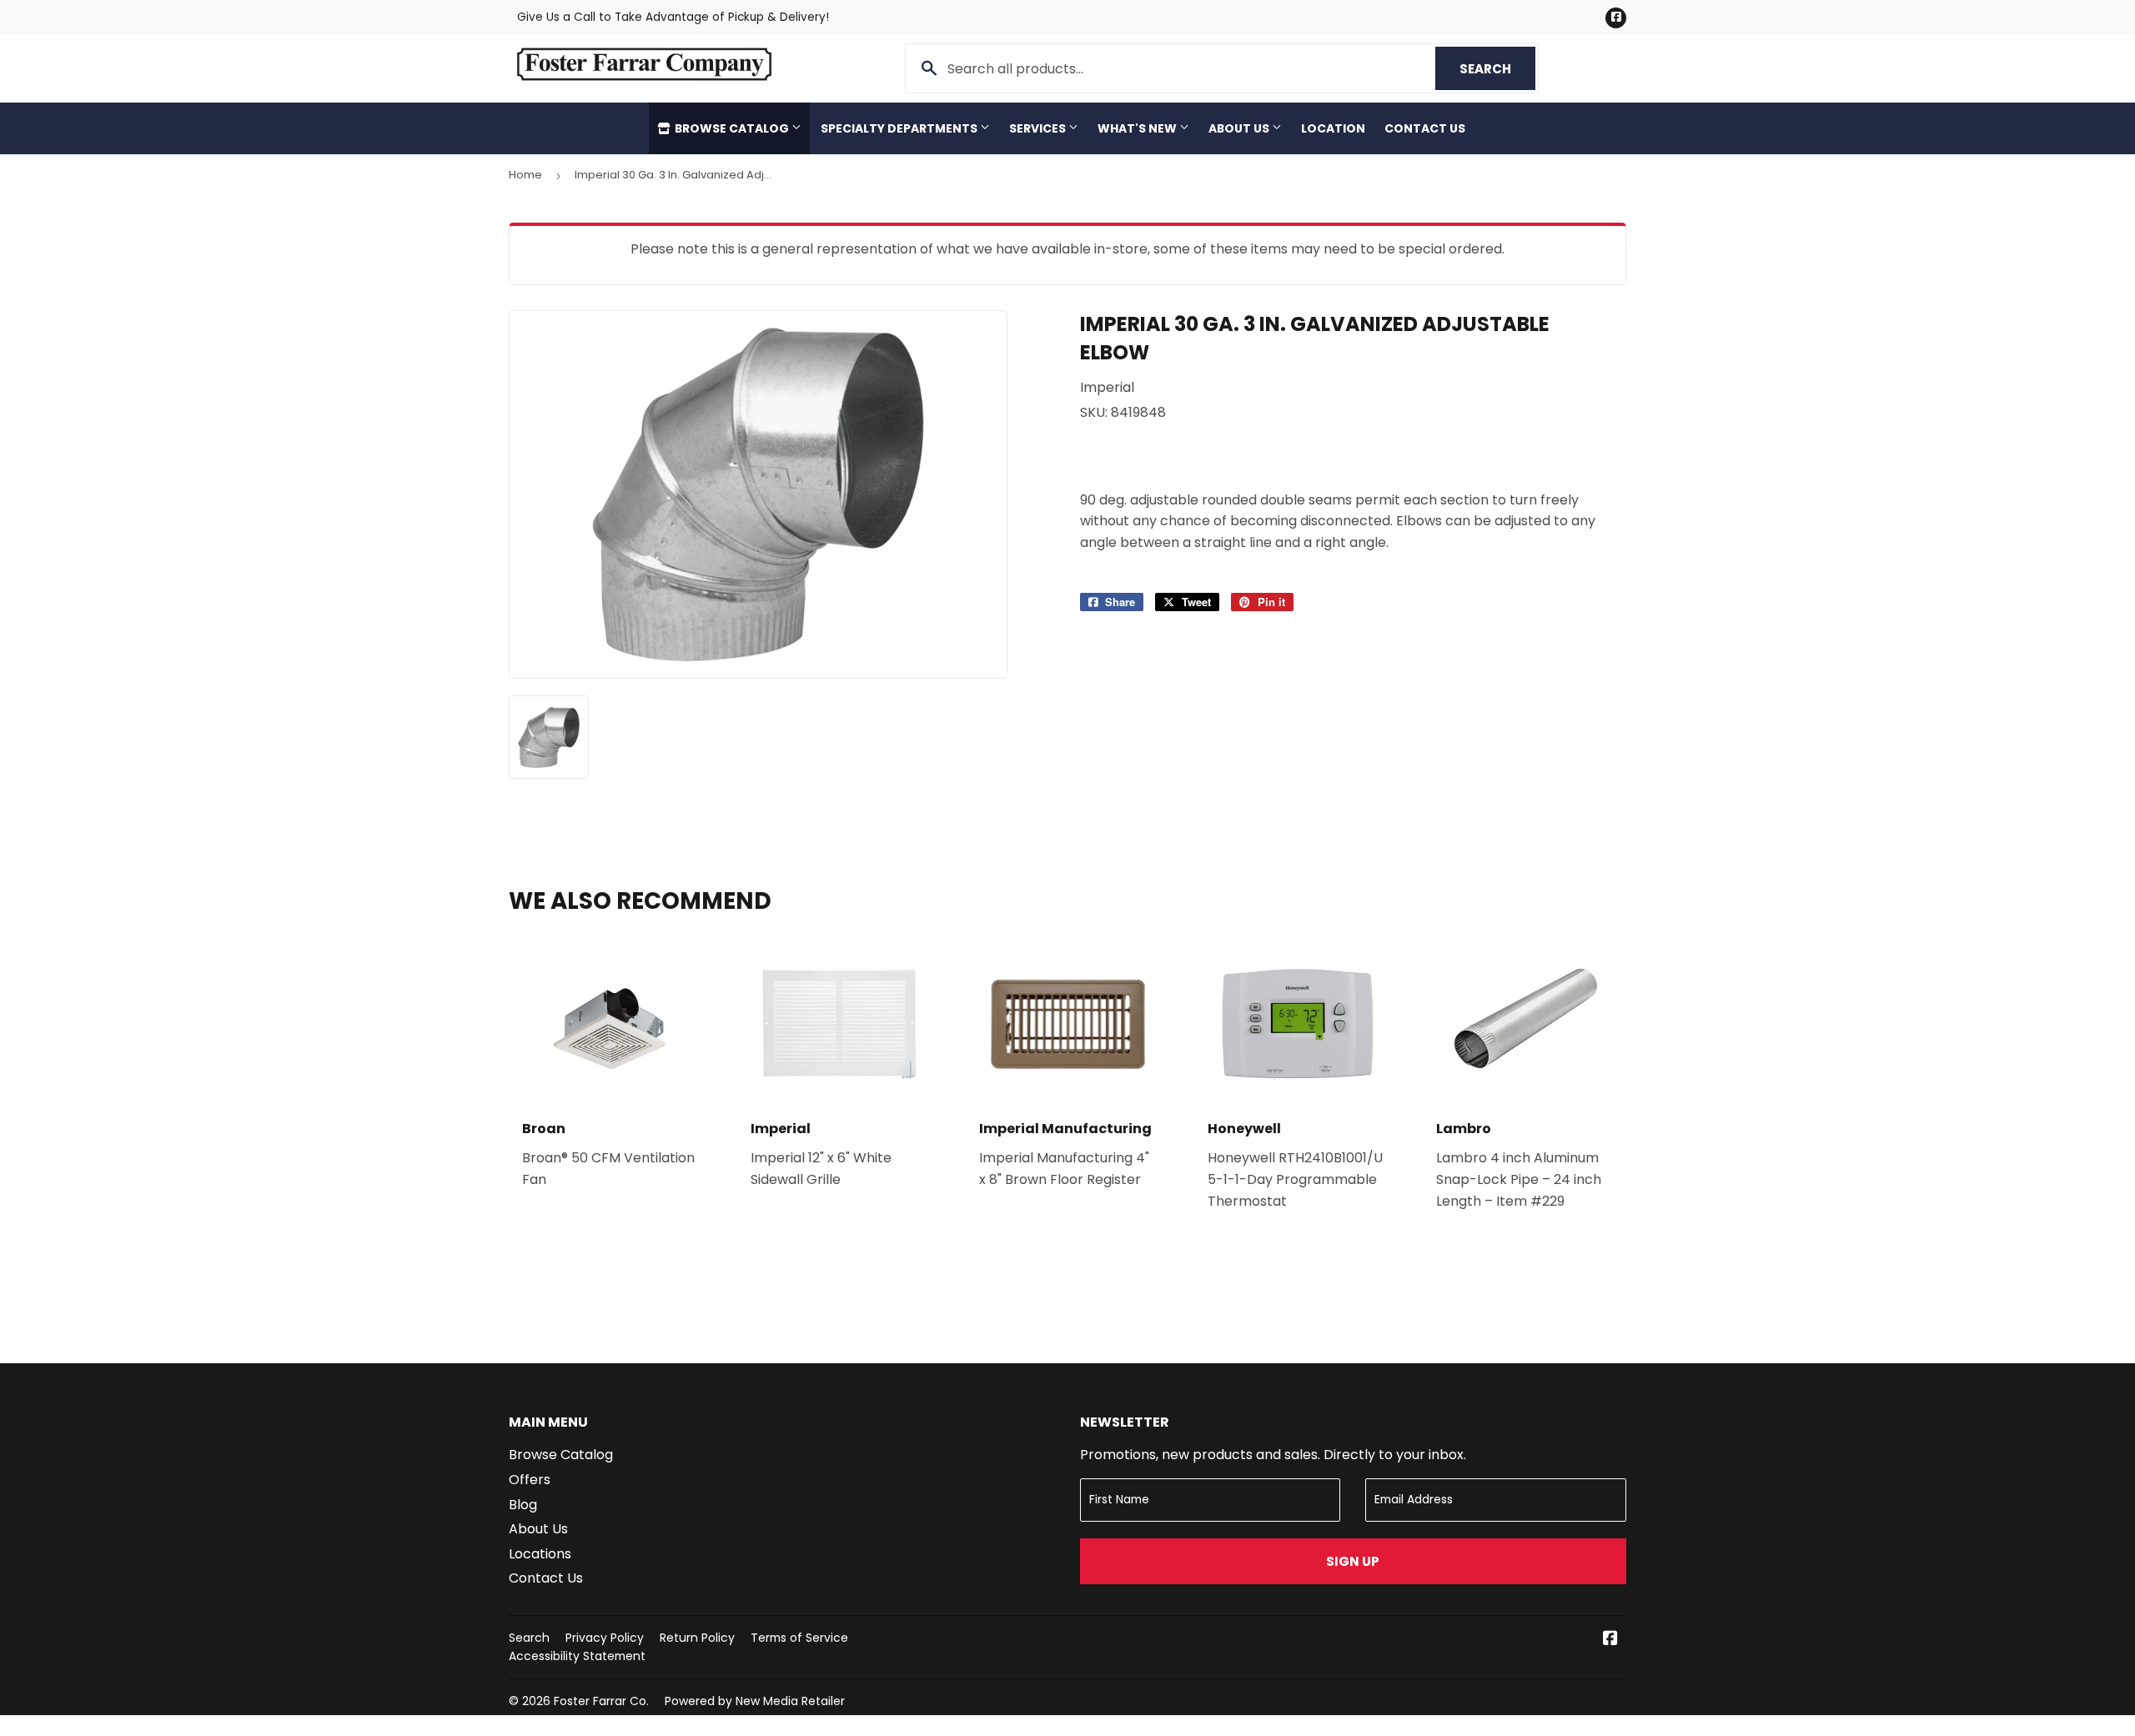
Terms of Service (799, 1638)
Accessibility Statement (577, 1656)
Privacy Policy (605, 1638)
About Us (1240, 128)
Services (1039, 128)
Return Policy (697, 1638)
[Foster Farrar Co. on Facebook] (1610, 1640)
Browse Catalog (732, 128)
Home (525, 175)
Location (1333, 128)
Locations (540, 1554)
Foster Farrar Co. (601, 1701)
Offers (530, 1480)
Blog (523, 1505)
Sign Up (1353, 1561)
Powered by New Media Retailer (755, 1701)
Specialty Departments (900, 128)
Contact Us (1425, 128)
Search (1497, 69)
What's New (1138, 128)
